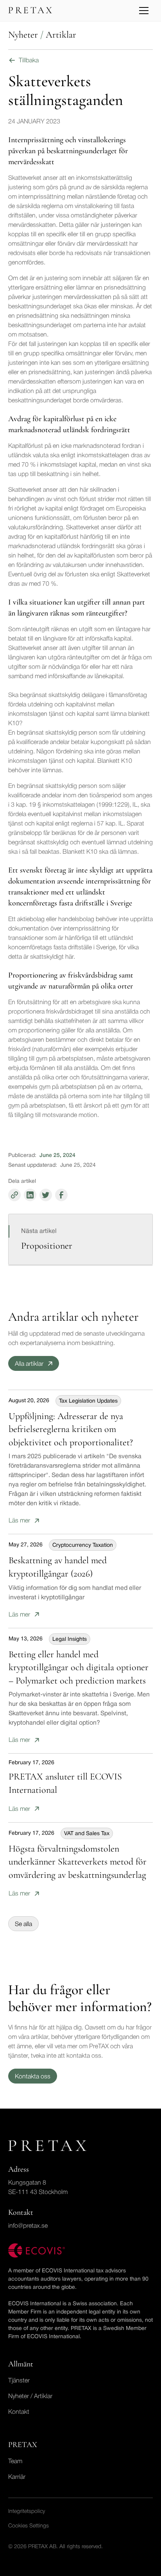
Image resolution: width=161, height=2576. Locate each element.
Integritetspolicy (27, 2512)
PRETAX (23, 2445)
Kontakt (19, 2412)
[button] (144, 11)
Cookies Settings (29, 2526)
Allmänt (21, 2364)
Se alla (23, 1924)
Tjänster (19, 2381)
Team (15, 2462)
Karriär (17, 2477)
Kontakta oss (33, 2077)
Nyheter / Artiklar (30, 2397)
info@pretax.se (28, 2226)
